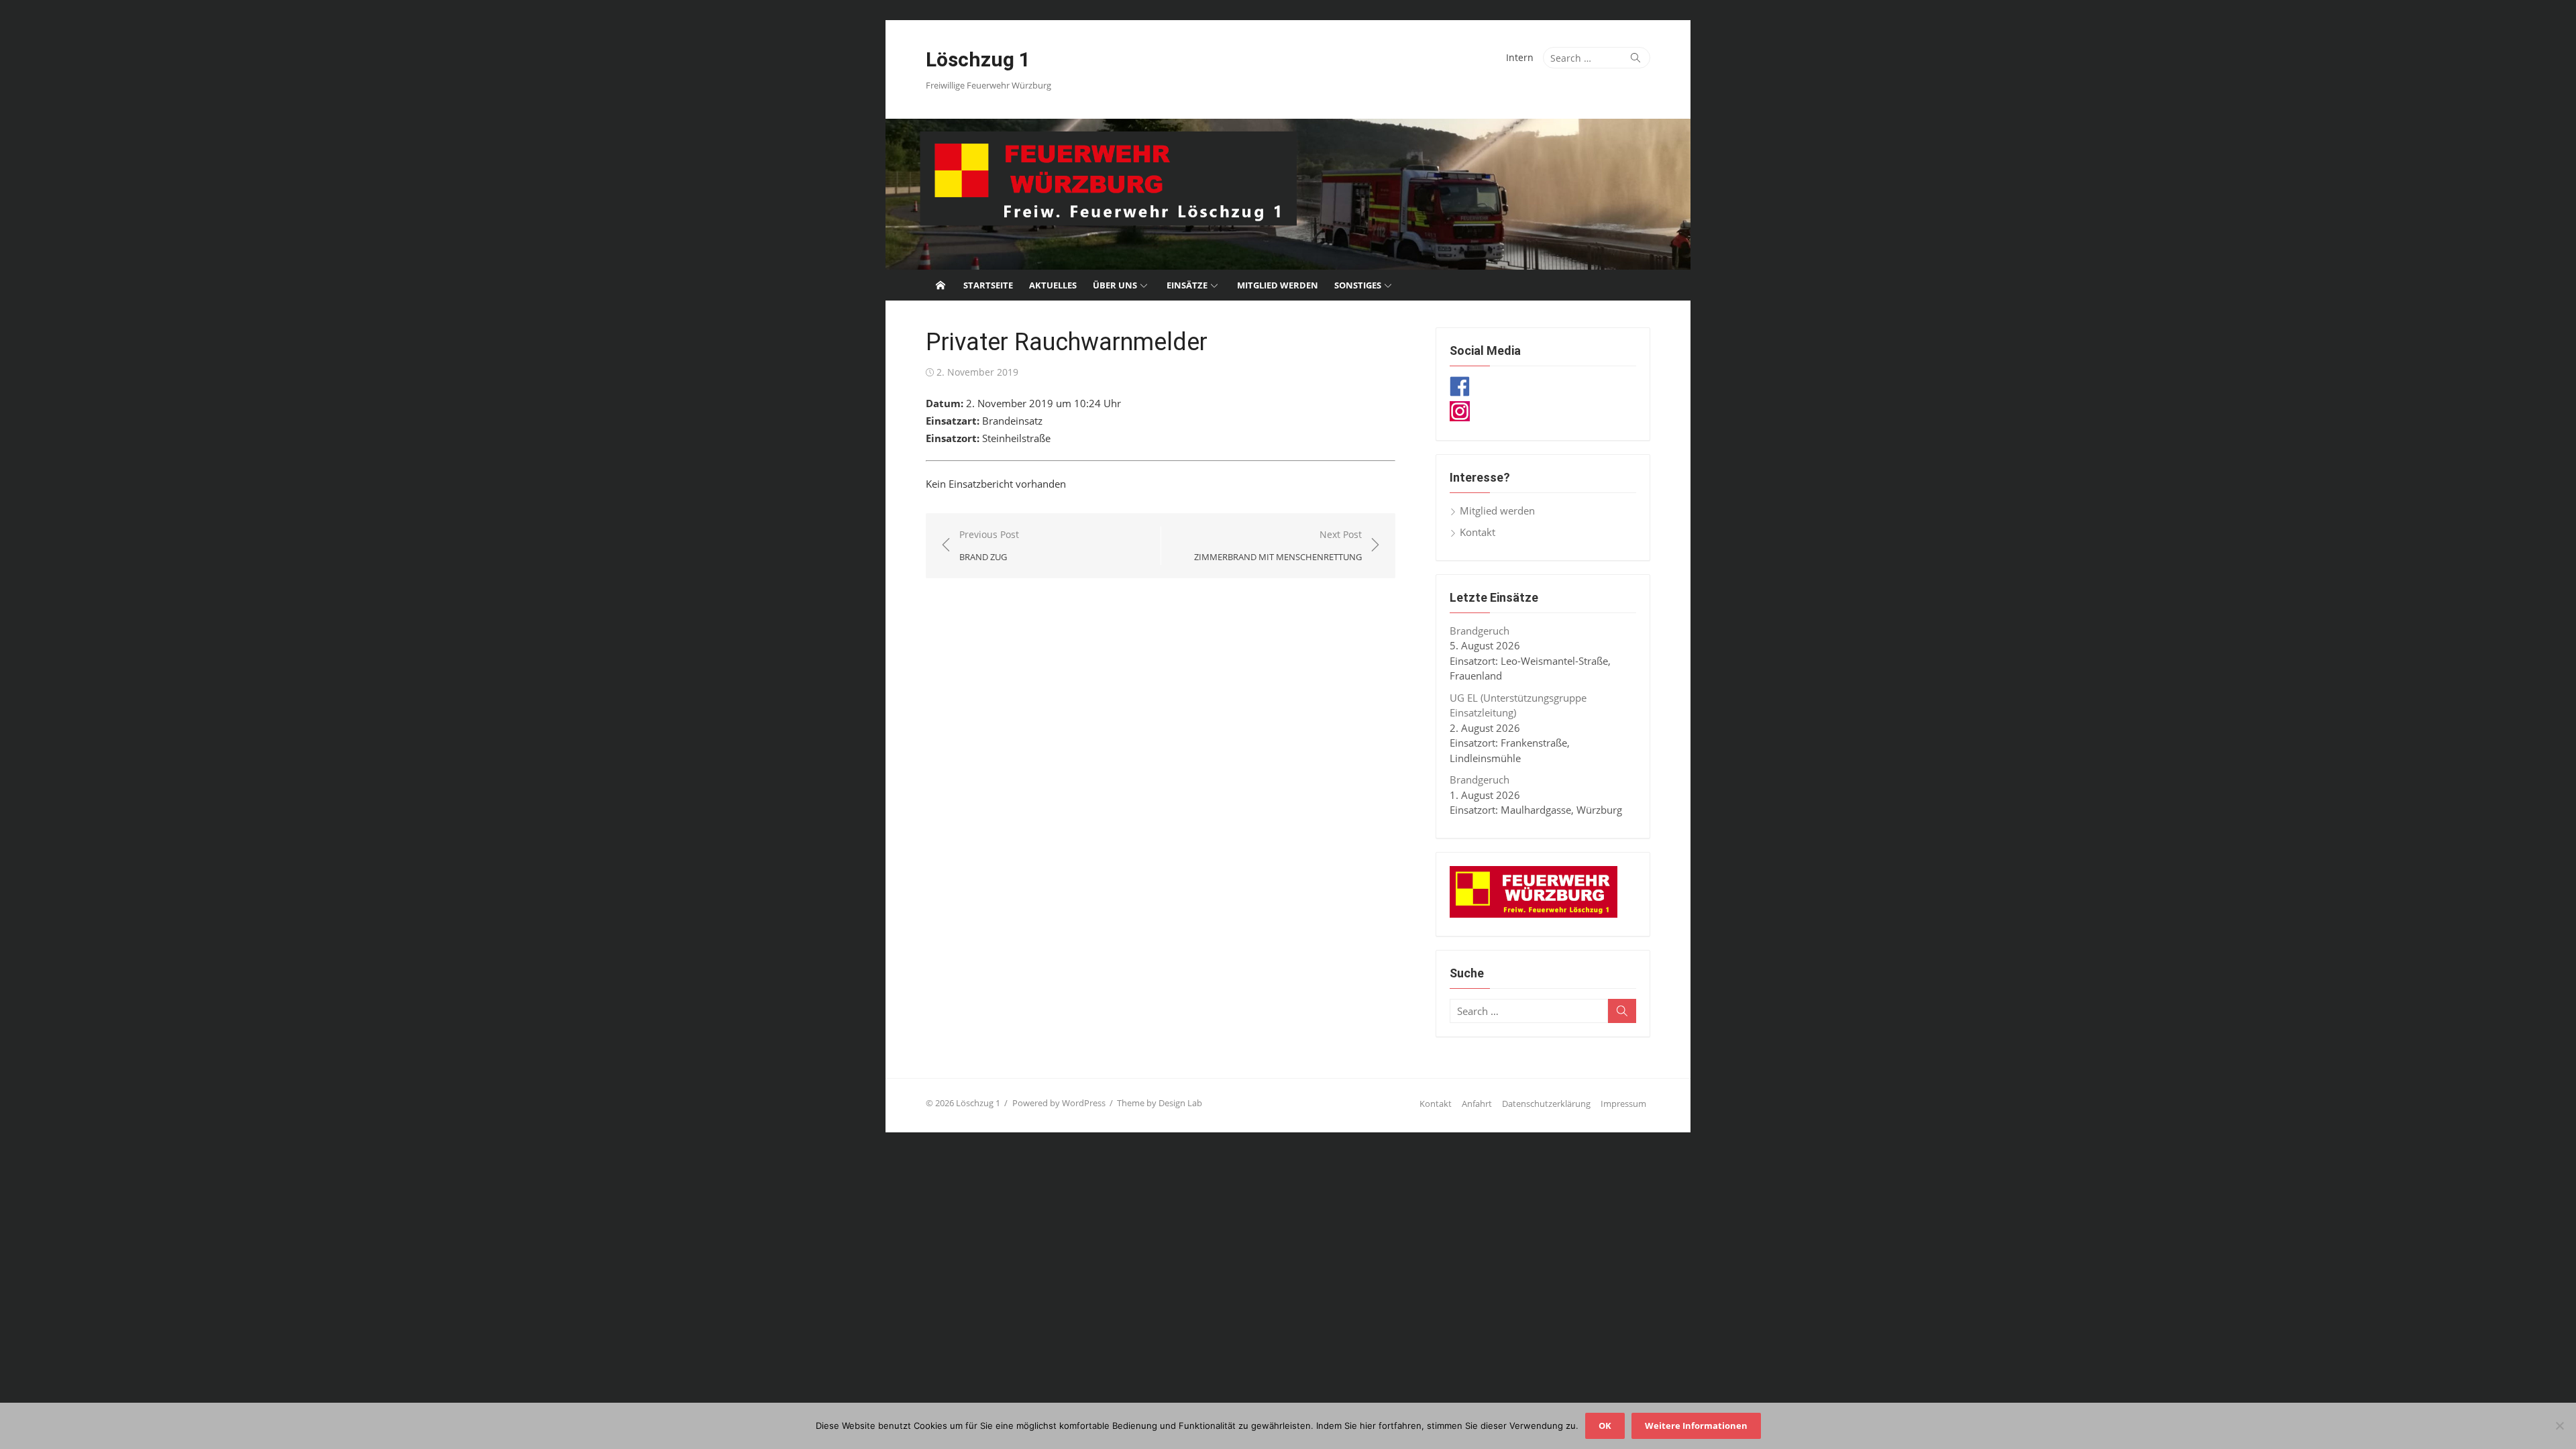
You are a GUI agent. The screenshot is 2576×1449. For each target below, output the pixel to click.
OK (1605, 1426)
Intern (1520, 57)
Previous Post (989, 546)
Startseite (988, 285)
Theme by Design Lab (1160, 1103)
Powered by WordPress (1059, 1103)
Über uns (1115, 285)
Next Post (1278, 546)
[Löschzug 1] (1288, 194)
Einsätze (1187, 285)
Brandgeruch (1480, 631)
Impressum (1623, 1104)
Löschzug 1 (978, 59)
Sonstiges (1358, 285)
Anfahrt (1477, 1104)
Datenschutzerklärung (1546, 1104)
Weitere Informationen (1696, 1426)
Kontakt (1478, 532)
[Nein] (2559, 1426)
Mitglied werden (1278, 285)
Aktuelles (1053, 285)
